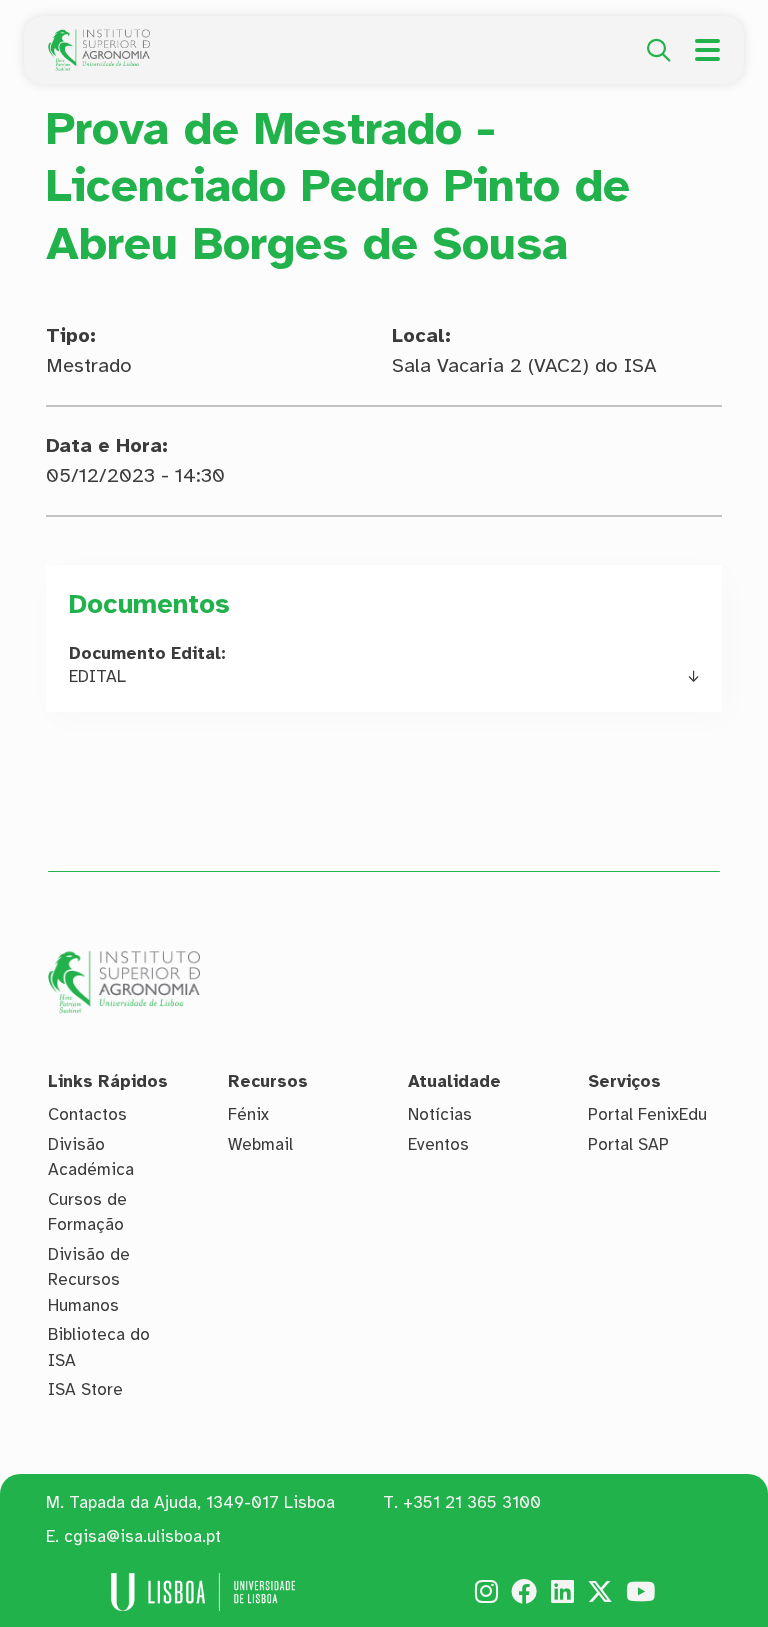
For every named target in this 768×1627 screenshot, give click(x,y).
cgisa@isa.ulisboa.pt (142, 1536)
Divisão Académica (91, 1157)
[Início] (99, 40)
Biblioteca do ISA (99, 1347)
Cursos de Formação (87, 1212)
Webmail (260, 1144)
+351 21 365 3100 (472, 1502)
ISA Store (85, 1389)
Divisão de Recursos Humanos (89, 1280)
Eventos (438, 1144)
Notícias (440, 1114)
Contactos (87, 1114)
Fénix (248, 1114)
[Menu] (707, 50)
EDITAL (97, 676)
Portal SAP (628, 1144)
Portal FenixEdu (647, 1114)
